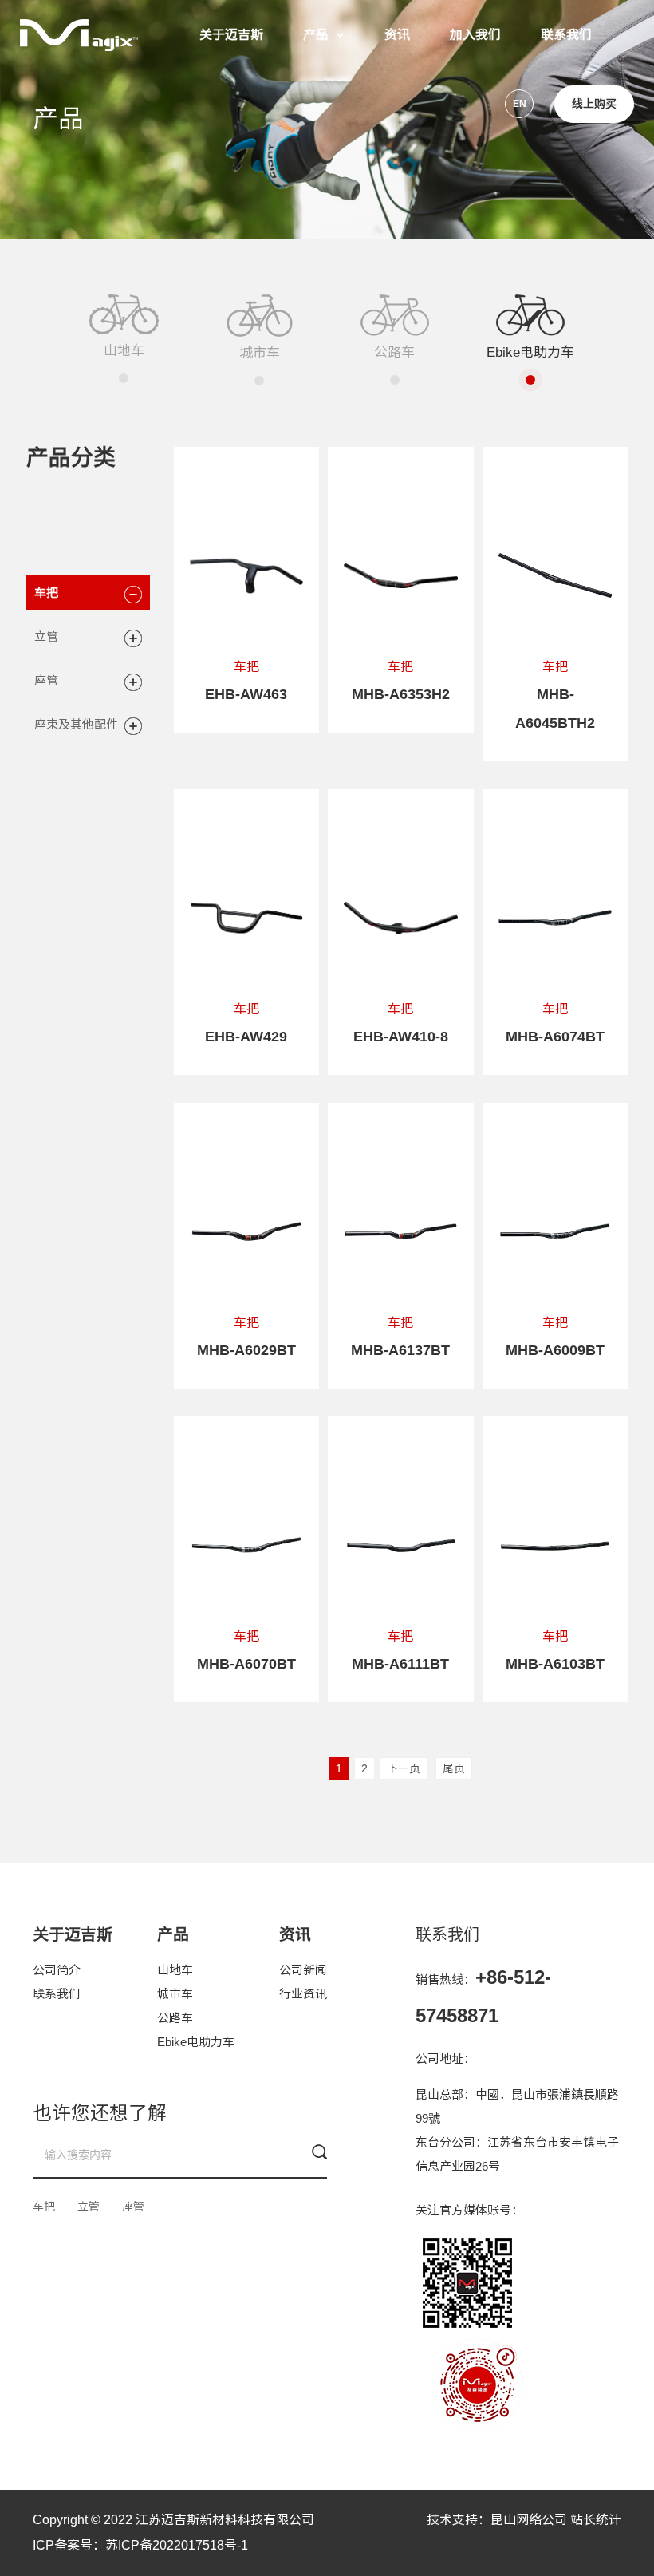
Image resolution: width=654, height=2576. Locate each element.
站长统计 (596, 2520)
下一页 (404, 1768)
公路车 (175, 2018)
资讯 (397, 35)
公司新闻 (303, 1970)
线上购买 (594, 104)
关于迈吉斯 (231, 35)
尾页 (454, 1768)
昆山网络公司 (529, 2520)
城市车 (175, 1994)
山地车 (175, 1970)
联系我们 (566, 35)
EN (520, 104)
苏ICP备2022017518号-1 (177, 2545)
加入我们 (475, 35)
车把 (46, 593)
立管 (46, 636)
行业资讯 (303, 1994)
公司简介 (57, 1970)
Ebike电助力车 (196, 2042)
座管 (46, 680)
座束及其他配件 (76, 724)
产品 (316, 35)
